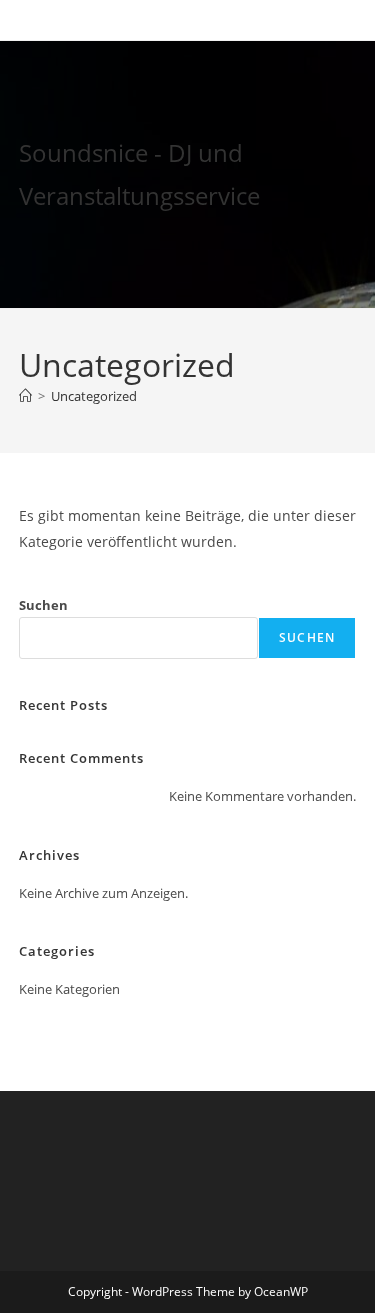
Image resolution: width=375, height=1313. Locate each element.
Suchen (43, 605)
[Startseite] (25, 396)
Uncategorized (94, 396)
